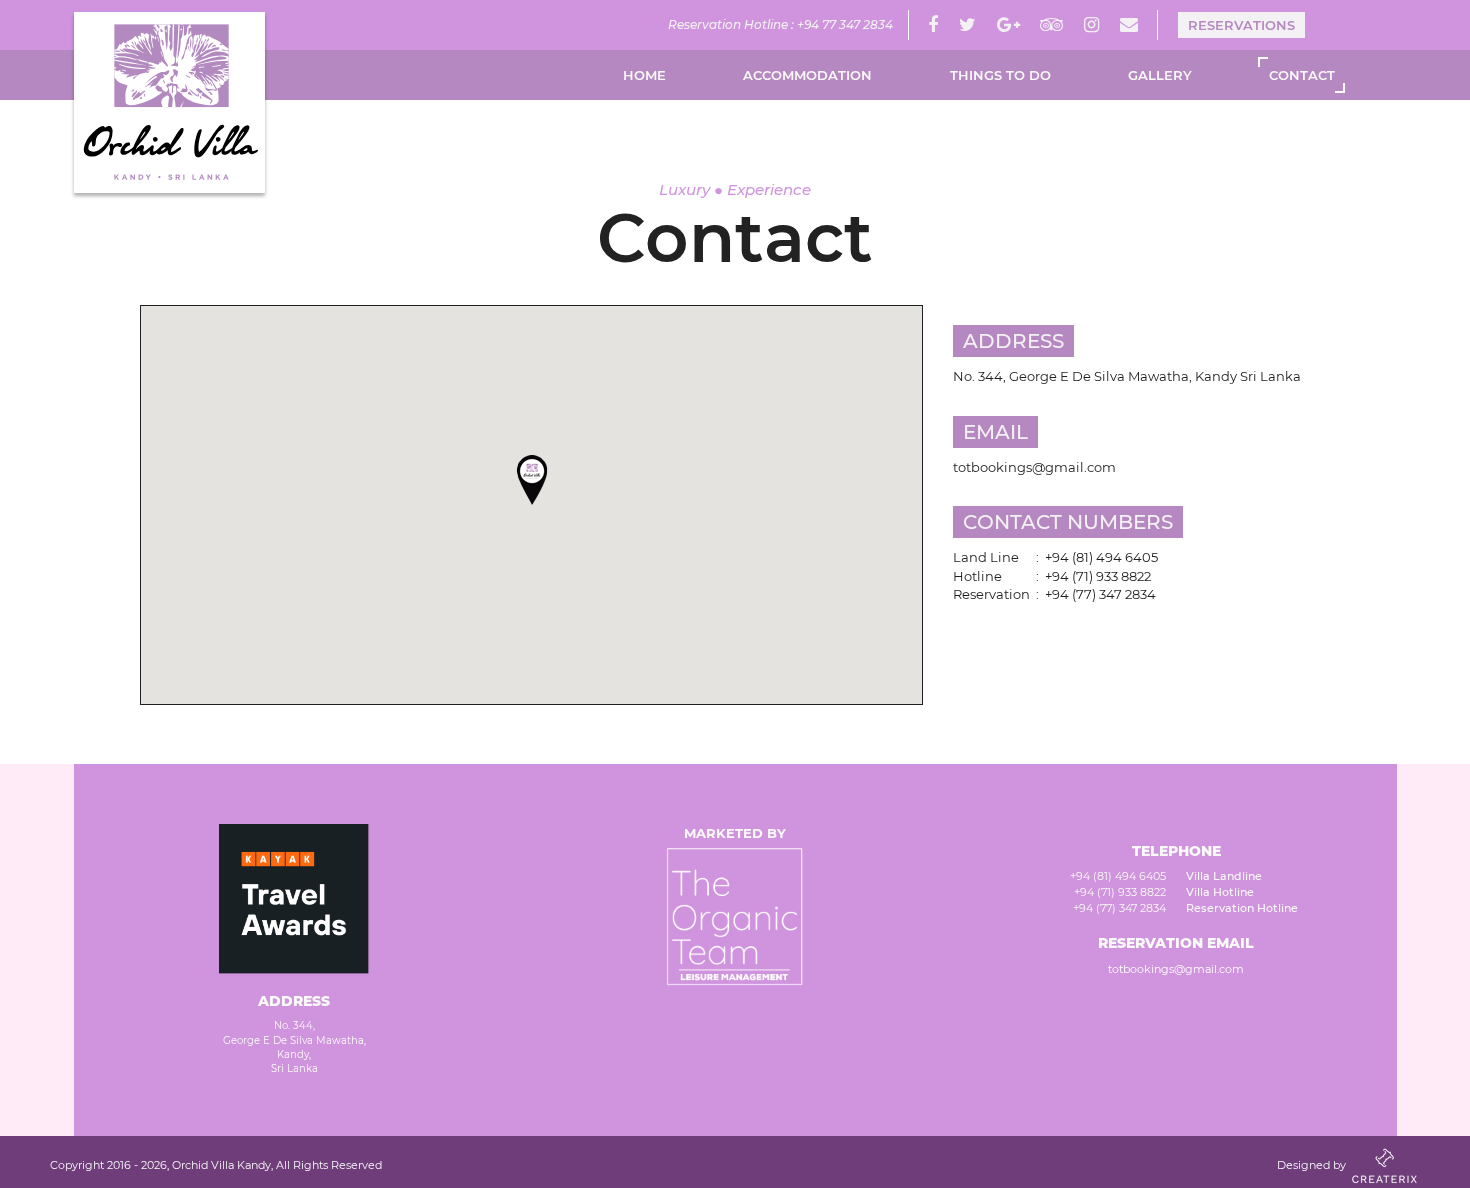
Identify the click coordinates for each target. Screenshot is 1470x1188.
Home (644, 75)
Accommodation (807, 75)
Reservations (1241, 25)
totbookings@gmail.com (1176, 969)
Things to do (1000, 75)
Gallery (1160, 75)
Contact (1302, 75)
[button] (532, 480)
